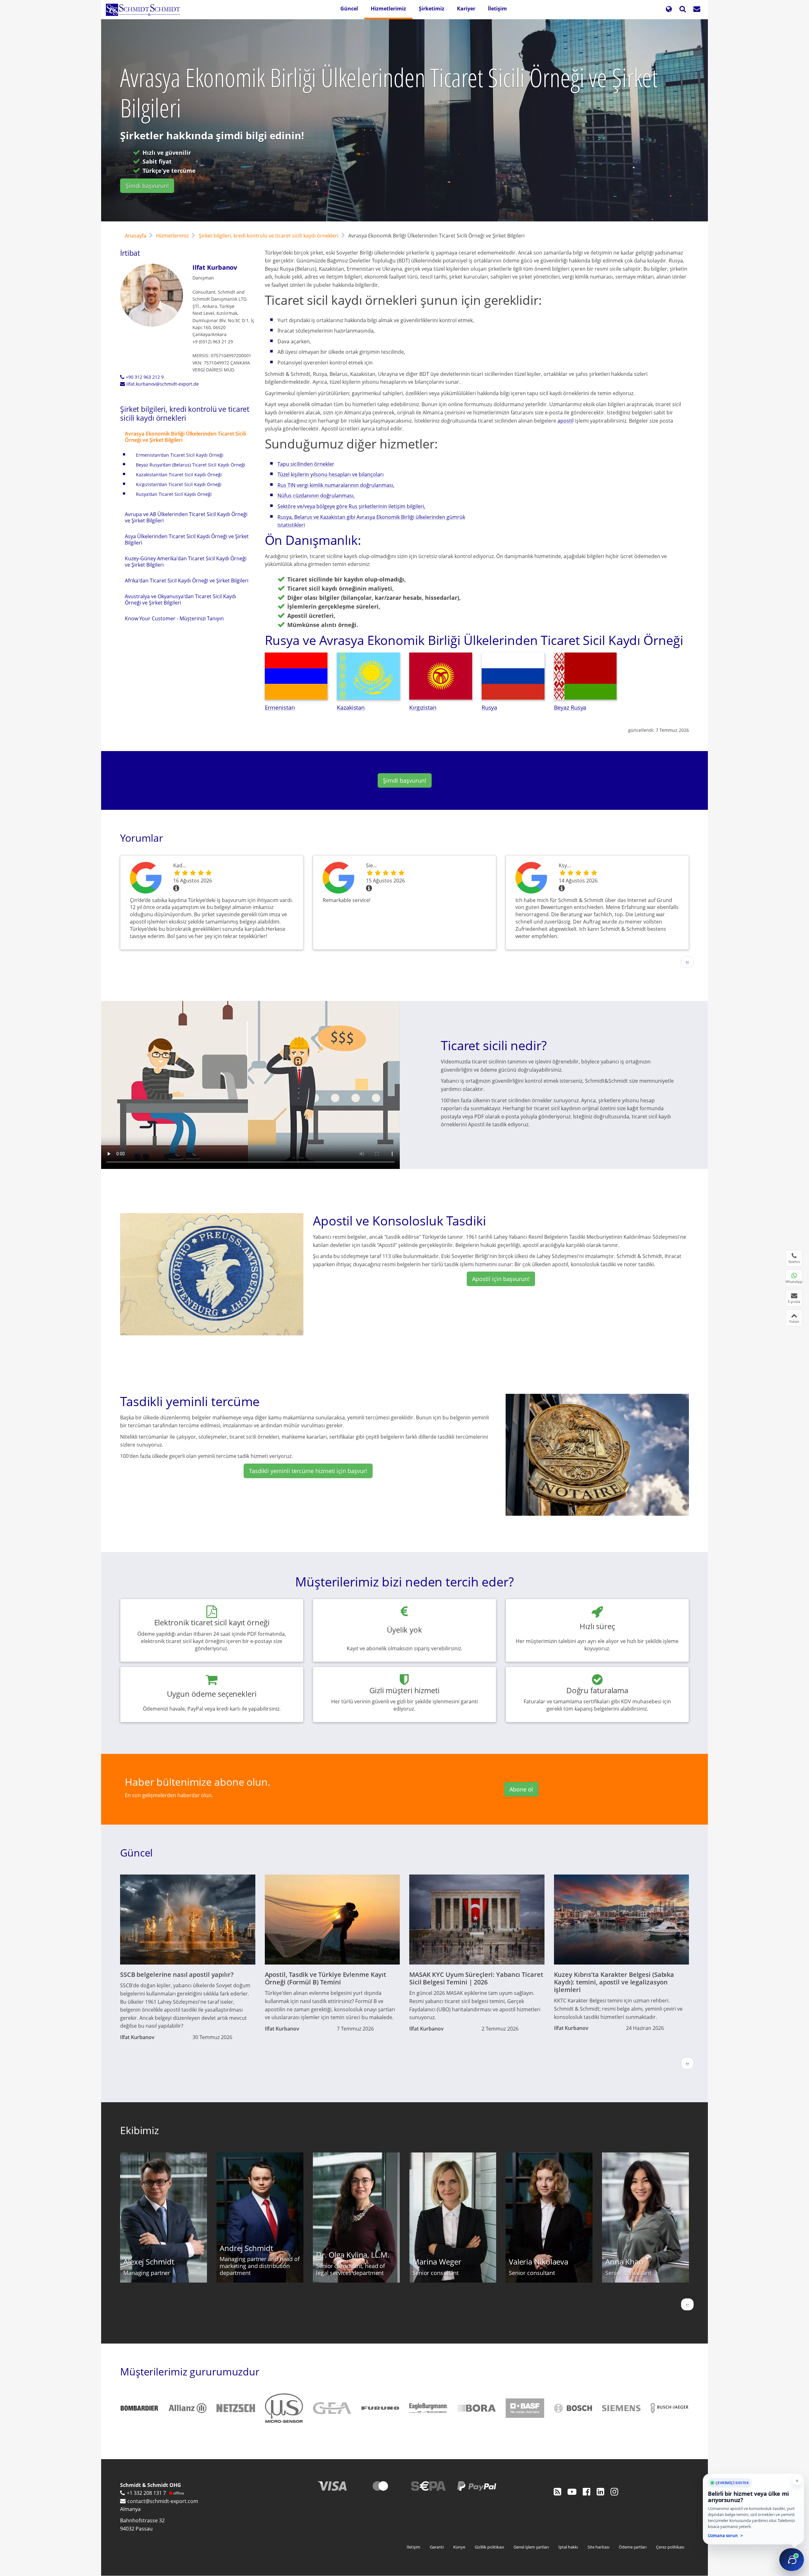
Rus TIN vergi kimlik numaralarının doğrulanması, (336, 485)
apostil (566, 421)
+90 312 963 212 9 (145, 377)
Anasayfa (136, 236)
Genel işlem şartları (531, 2547)
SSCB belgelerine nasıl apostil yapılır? (177, 1974)
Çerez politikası (670, 2547)
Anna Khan (624, 2262)
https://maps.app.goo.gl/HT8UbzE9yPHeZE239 (147, 878)
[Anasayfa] (145, 10)
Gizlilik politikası (489, 2547)
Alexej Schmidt (149, 2262)
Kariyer (466, 9)
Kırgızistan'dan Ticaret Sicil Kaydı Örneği (179, 484)
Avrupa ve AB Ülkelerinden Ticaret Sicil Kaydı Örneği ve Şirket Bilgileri (186, 517)
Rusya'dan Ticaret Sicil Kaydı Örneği (174, 494)
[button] (669, 10)
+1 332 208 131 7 (146, 2493)
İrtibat (130, 253)
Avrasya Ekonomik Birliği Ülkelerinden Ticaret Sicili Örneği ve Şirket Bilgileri (185, 437)
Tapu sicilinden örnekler (306, 464)
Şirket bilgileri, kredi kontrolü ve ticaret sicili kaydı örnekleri (269, 236)
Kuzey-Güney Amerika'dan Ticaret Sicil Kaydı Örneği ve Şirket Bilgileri (186, 562)
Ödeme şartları (633, 2547)
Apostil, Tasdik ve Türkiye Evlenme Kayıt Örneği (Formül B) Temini (326, 1978)
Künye (459, 2547)
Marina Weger (437, 2262)
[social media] (557, 2491)
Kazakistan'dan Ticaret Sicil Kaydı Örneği (179, 475)
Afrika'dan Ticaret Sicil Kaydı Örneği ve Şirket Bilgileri (187, 581)
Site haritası (598, 2547)
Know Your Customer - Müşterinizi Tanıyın (174, 618)
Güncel (349, 9)
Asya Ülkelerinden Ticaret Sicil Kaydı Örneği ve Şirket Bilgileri (187, 539)
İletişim (497, 9)
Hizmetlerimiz (388, 9)
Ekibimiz (140, 2130)
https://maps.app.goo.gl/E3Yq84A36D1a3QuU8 (532, 878)
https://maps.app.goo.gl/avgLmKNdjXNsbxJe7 (340, 878)
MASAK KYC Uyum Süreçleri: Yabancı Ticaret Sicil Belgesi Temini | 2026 (476, 1978)
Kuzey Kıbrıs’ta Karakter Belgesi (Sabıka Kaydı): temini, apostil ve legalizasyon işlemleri (614, 1982)
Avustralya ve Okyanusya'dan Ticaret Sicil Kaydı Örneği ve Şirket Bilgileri (180, 599)
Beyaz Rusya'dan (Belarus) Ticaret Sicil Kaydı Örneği (191, 465)
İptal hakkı (568, 2547)
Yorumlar (142, 838)
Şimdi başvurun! (147, 186)
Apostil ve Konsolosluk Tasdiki (399, 1221)
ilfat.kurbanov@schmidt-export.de (163, 384)
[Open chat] (792, 2560)
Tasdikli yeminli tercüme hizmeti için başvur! (308, 1471)
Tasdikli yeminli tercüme (190, 1401)
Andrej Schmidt (246, 2248)
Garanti (437, 2547)
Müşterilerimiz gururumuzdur (190, 2371)
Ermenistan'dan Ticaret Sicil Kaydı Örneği (180, 455)
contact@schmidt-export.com (163, 2501)
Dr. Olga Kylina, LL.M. (353, 2255)
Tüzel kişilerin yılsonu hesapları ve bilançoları (331, 474)
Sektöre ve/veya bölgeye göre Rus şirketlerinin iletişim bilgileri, (351, 506)
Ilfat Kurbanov (215, 267)
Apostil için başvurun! (501, 1279)
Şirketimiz (432, 9)
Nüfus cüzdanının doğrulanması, (316, 496)
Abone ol (521, 1789)
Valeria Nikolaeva (538, 2262)
